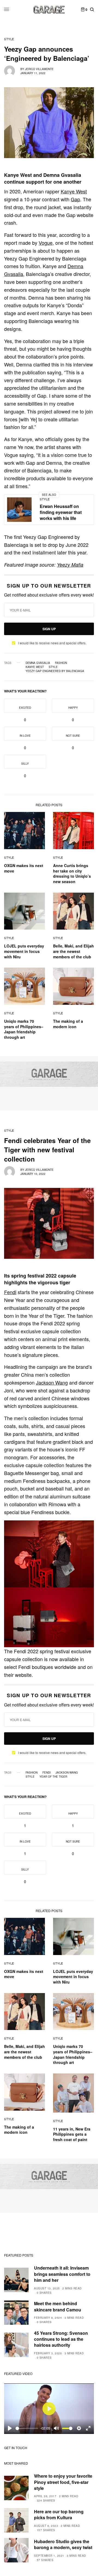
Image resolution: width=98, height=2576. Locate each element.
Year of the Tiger (53, 1777)
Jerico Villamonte (39, 69)
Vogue (46, 243)
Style (9, 39)
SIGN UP (49, 629)
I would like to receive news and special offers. (52, 643)
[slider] (27, 2428)
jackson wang (67, 1772)
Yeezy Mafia (70, 565)
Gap (75, 199)
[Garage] (49, 10)
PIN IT (52, 1554)
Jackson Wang (52, 1382)
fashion (61, 663)
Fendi (10, 1292)
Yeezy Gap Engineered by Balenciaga (55, 671)
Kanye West (74, 191)
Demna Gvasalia (38, 663)
